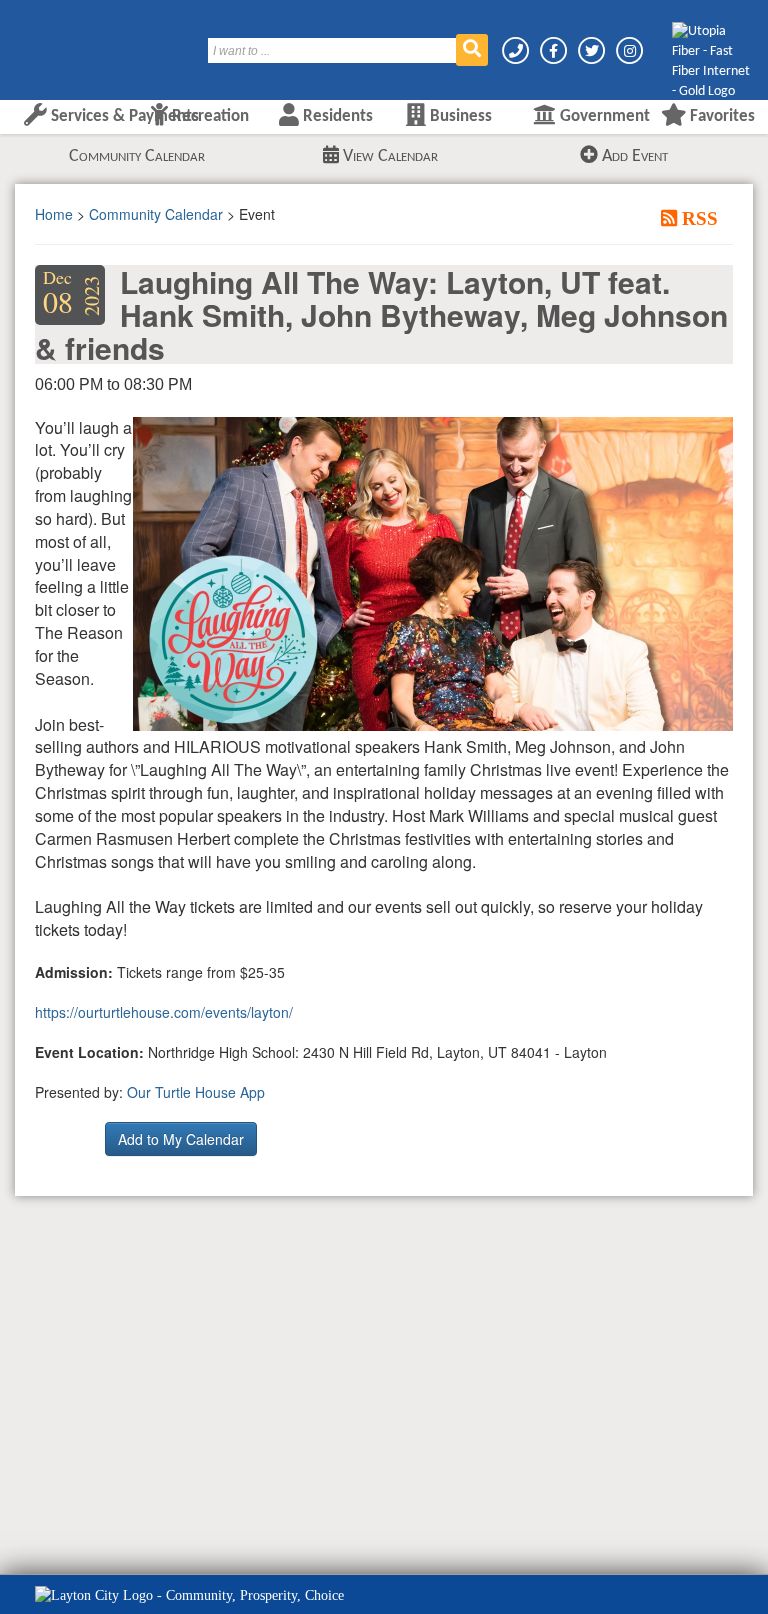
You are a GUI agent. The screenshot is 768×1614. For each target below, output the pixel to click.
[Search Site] (472, 50)
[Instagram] (629, 50)
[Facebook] (555, 50)
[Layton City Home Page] (75, 43)
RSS (697, 218)
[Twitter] (593, 50)
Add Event (633, 156)
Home (54, 214)
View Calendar (388, 156)
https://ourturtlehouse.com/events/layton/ (164, 1012)
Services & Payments (123, 116)
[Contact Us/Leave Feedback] (517, 50)
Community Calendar (137, 156)
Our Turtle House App (196, 1092)
